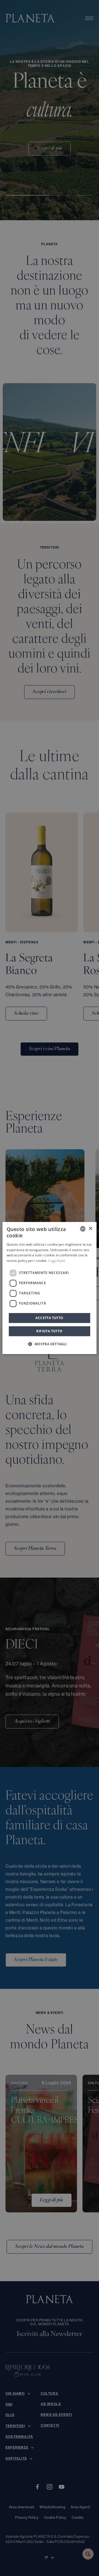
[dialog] (50, 1288)
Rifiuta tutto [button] (49, 1331)
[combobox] (83, 1229)
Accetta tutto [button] (49, 1318)
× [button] (90, 1229)
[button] (49, 1344)
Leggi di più (57, 1261)
